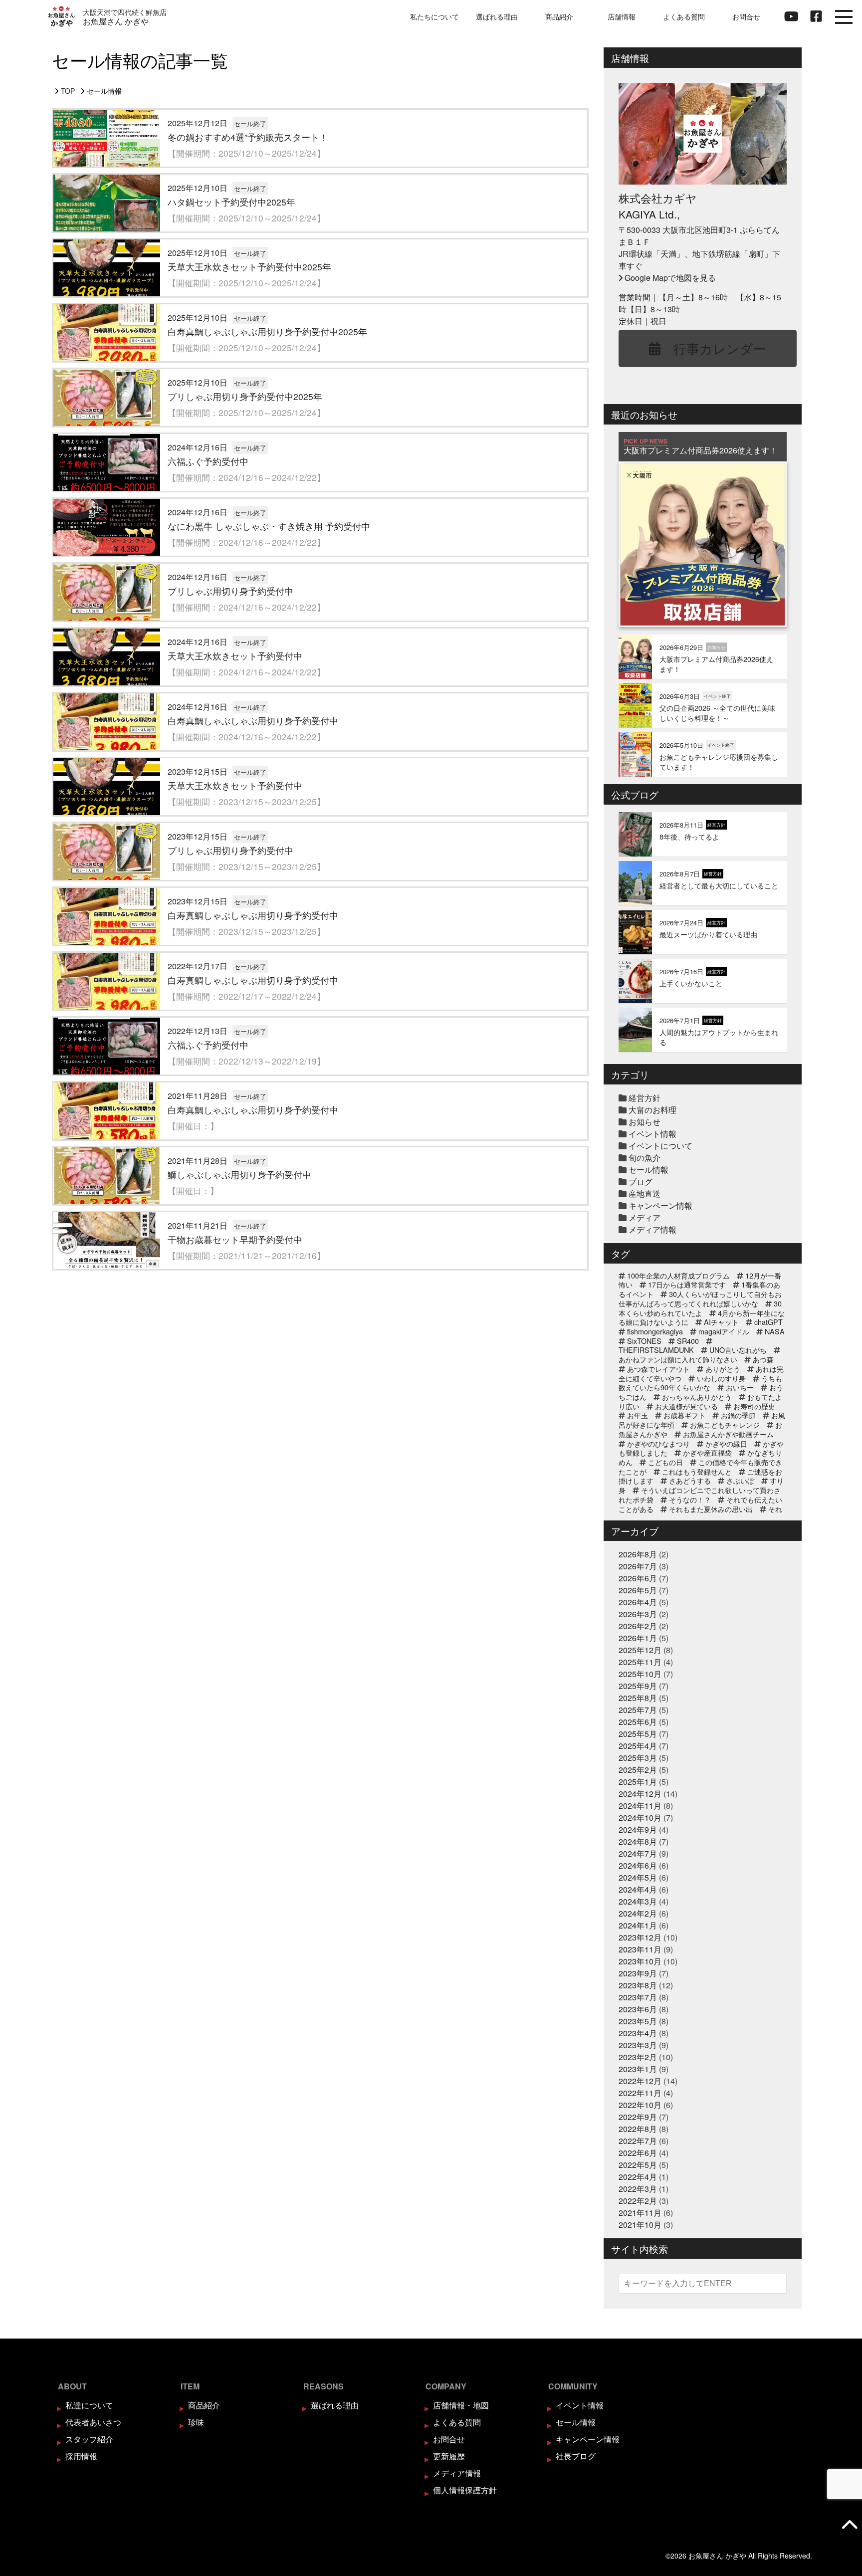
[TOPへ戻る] (850, 2524)
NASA (775, 1331)
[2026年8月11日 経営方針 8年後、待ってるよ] (703, 855)
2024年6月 (638, 1865)
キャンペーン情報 (660, 1205)
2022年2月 (638, 2201)
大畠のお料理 (652, 1110)
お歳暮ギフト (684, 1415)
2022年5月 (638, 2165)
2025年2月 (638, 1770)
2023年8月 (638, 1985)
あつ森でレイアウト (658, 1369)
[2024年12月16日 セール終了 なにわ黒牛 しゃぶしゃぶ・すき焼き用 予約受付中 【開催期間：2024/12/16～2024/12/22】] (320, 556)
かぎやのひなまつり (658, 1443)
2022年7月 (638, 2141)
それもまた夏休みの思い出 (711, 1509)
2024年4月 (638, 1889)
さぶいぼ (740, 1480)
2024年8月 (638, 1841)
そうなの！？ (690, 1499)
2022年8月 (638, 2129)
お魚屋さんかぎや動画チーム (728, 1434)
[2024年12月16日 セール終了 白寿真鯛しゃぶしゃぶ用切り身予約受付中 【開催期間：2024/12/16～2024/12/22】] (320, 751)
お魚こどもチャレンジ (725, 1424)
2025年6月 (638, 1722)
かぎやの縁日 (726, 1443)
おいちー (740, 1387)
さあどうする (690, 1480)
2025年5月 (638, 1734)
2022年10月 (640, 2105)
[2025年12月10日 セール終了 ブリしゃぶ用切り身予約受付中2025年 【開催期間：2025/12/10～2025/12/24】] (320, 427)
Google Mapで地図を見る (670, 278)
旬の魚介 (645, 1158)
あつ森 (763, 1359)
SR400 (688, 1341)
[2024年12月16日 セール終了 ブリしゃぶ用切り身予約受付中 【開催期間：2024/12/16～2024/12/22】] (320, 621)
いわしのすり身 (721, 1378)
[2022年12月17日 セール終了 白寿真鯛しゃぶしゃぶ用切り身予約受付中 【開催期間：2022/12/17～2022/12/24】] (320, 1010)
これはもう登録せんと (697, 1471)
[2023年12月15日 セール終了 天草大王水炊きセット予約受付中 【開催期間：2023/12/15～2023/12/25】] (320, 816)
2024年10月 (640, 1818)
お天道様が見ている (686, 1406)
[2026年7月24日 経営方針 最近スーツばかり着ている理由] (703, 953)
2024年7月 (638, 1853)
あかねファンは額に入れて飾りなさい (678, 1359)
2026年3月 (638, 1614)
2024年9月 (638, 1829)
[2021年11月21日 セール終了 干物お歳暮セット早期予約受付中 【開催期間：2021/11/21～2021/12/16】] (320, 1270)
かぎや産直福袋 (707, 1452)
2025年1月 (638, 1782)
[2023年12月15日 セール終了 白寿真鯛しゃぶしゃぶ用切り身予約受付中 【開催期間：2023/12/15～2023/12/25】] (320, 946)
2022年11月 (640, 2093)
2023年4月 (638, 2033)
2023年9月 (638, 1973)
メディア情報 (652, 1229)
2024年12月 (640, 1794)
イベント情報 (652, 1134)
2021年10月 (640, 2225)
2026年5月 (638, 1590)
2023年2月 (638, 2057)
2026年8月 (638, 1554)
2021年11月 (640, 2213)
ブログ (641, 1181)
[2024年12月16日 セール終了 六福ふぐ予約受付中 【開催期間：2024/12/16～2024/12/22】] (320, 492)
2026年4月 (638, 1602)
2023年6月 (638, 2009)
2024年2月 (638, 1913)
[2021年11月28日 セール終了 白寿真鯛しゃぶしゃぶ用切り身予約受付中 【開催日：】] (320, 1140)
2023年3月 (638, 2045)
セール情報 (648, 1170)
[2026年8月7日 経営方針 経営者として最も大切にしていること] (703, 904)
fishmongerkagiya (655, 1331)
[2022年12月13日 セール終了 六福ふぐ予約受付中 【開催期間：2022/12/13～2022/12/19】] (320, 1075)
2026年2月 (638, 1626)
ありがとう (723, 1369)
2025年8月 (638, 1698)
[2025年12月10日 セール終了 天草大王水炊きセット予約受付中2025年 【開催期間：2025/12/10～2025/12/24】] (320, 297)
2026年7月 (638, 1566)
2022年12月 (640, 2081)
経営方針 (645, 1098)
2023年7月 (638, 1997)
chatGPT (768, 1322)
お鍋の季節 (738, 1415)
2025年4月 (638, 1746)
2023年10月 (640, 1961)
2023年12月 (640, 1937)
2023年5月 (638, 2021)
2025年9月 (638, 1686)
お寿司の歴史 (754, 1406)
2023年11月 (640, 1949)
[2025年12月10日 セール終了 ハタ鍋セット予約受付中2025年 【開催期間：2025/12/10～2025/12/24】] (320, 232)
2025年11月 (640, 1662)
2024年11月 (640, 1806)
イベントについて (660, 1146)
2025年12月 (640, 1650)
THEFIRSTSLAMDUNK (656, 1350)
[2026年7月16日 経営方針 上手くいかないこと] (703, 1002)
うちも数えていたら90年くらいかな (700, 1383)
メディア (645, 1217)
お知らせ (645, 1122)
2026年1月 (638, 1638)
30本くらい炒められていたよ (700, 1308)
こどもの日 (665, 1462)
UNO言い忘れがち (738, 1350)
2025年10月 (640, 1674)
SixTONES (644, 1341)
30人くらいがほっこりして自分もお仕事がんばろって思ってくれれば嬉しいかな (700, 1298)
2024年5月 (638, 1877)
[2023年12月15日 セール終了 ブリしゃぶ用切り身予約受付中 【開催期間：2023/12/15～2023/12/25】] (320, 881)
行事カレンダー (713, 348)
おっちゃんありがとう (697, 1396)
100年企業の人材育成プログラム (678, 1275)
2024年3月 (638, 1901)
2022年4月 (638, 2177)
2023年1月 (638, 2069)
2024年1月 (638, 1925)
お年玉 (638, 1415)
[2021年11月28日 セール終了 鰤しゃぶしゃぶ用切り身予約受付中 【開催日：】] (320, 1205)
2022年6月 (638, 2153)
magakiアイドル (724, 1331)
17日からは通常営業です (687, 1284)
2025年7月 (638, 1710)
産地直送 (645, 1193)
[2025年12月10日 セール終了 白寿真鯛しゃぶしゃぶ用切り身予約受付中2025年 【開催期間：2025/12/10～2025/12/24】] (320, 362)
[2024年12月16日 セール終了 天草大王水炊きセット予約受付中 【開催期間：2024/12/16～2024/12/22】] (320, 686)
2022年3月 (638, 2189)
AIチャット (721, 1322)
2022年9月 (638, 2117)
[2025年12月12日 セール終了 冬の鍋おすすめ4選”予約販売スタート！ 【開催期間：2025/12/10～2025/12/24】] (320, 167)
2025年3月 (638, 1758)
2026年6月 (638, 1578)
